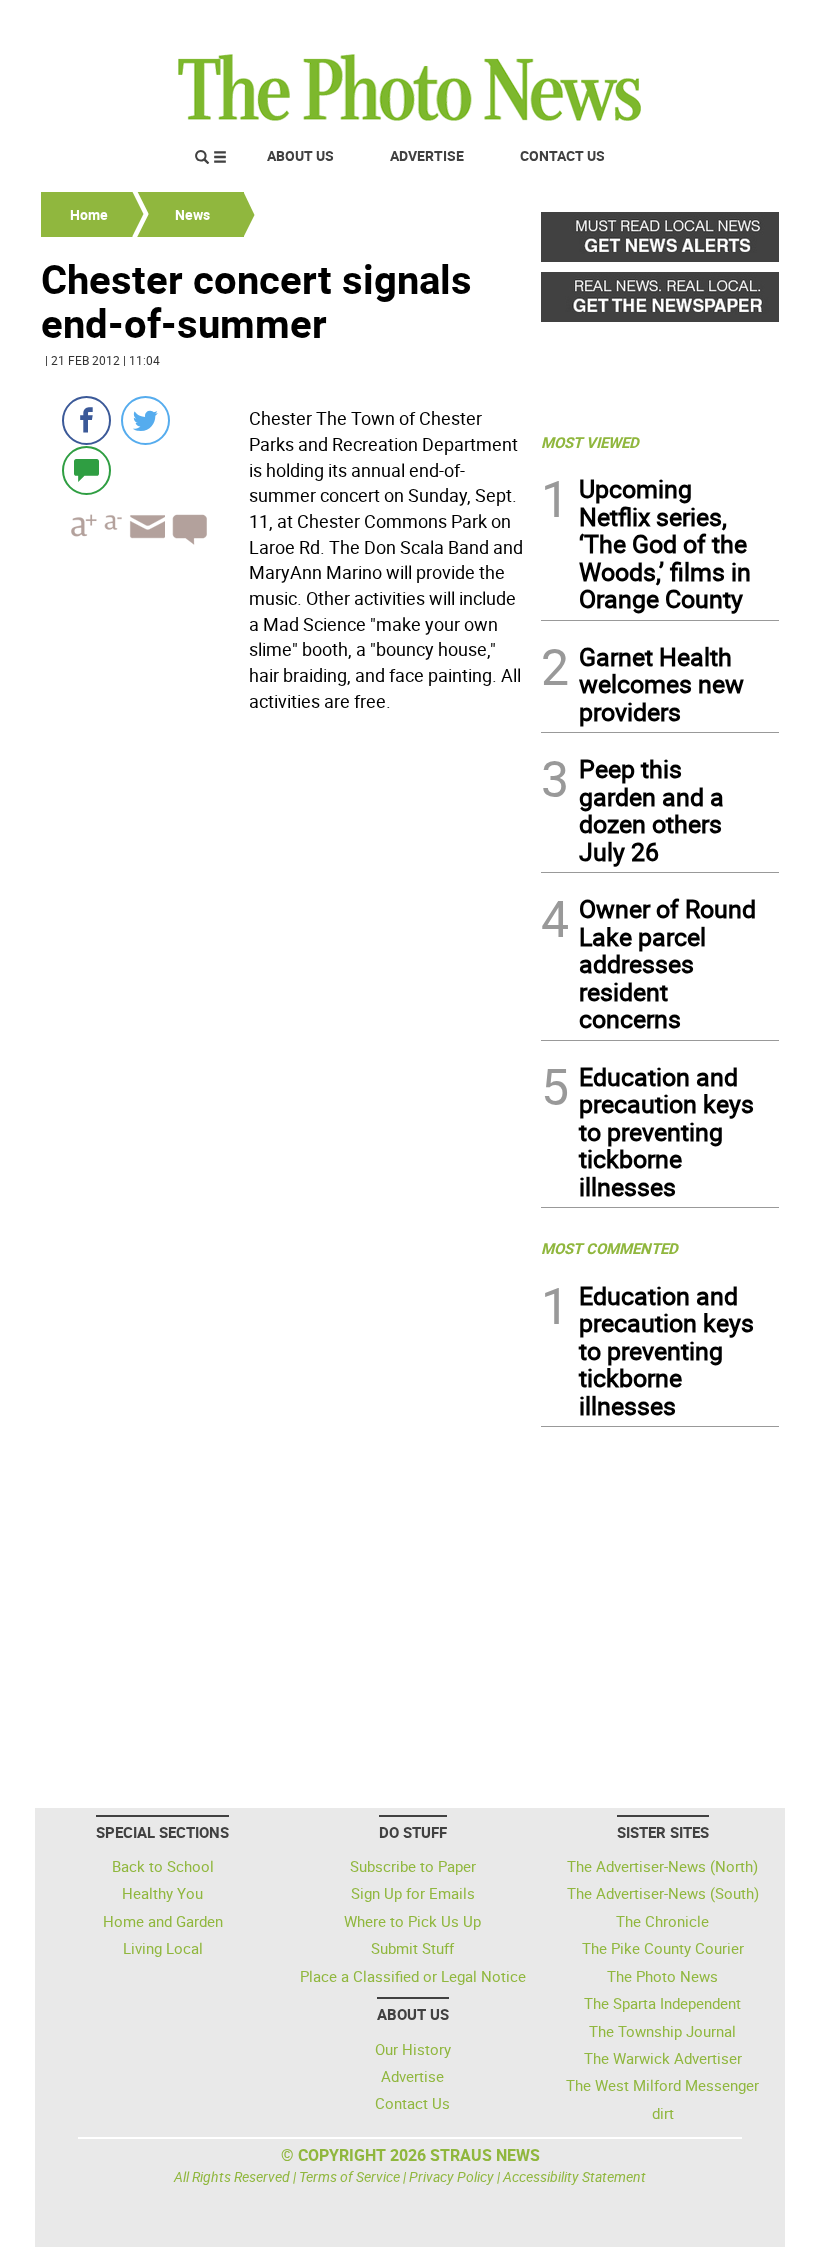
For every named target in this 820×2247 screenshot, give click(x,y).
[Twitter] (145, 420)
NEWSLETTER (618, 23)
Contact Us (562, 155)
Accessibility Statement (574, 2176)
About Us (300, 155)
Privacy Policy (451, 2176)
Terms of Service (349, 2176)
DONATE (730, 23)
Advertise (427, 155)
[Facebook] (86, 420)
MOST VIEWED (590, 442)
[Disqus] (285, 995)
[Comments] (86, 469)
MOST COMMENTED (609, 1248)
